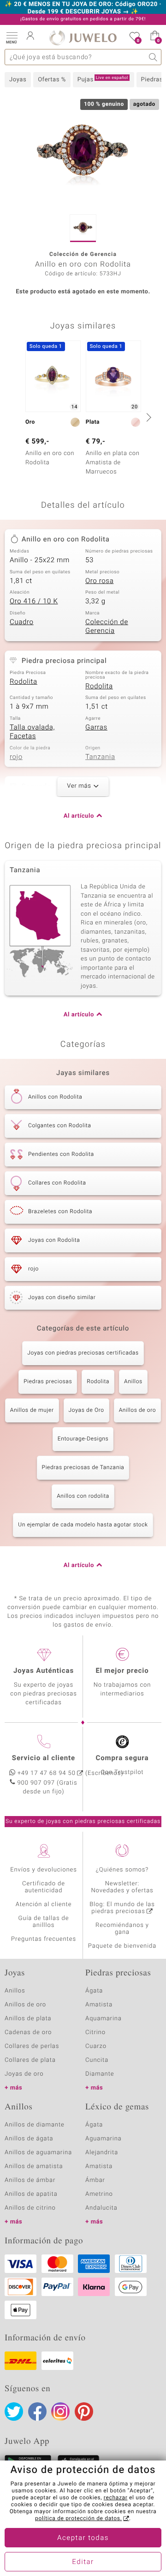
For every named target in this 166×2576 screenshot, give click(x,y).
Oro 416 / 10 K (34, 601)
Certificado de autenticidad (44, 1887)
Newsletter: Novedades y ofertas (122, 1887)
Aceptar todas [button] (83, 2538)
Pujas (103, 79)
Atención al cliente (44, 1905)
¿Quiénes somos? (122, 1870)
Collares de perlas (32, 2046)
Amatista (99, 2005)
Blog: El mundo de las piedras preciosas (122, 1908)
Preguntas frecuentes (44, 1939)
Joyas (18, 80)
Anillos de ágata (29, 2139)
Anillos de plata (28, 2019)
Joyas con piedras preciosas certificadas (83, 1353)
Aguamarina (104, 2139)
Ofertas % (52, 80)
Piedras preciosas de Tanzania (83, 1468)
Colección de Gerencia (107, 627)
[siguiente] (148, 417)
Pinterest (84, 2412)
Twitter (14, 2412)
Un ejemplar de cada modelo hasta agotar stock (83, 1525)
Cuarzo (96, 2046)
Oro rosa (99, 581)
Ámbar (95, 2180)
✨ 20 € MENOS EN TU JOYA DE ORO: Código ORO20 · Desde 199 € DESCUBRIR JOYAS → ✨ (83, 8)
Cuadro (22, 622)
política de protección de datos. (78, 2519)
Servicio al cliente (44, 1758)
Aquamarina (104, 2019)
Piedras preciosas (48, 1382)
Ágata (94, 1991)
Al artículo (79, 816)
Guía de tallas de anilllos (44, 1922)
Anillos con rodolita (83, 1496)
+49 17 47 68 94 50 (47, 1773)
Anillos (133, 1382)
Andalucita (101, 2208)
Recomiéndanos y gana (122, 1929)
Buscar (153, 57)
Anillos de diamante (35, 2125)
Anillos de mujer (32, 1410)
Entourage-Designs (83, 1439)
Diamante (100, 2074)
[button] (12, 37)
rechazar (116, 2498)
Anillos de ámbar (30, 2180)
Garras (96, 728)
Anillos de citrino (30, 2208)
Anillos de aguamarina (38, 2153)
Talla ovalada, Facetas (32, 732)
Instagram (60, 2412)
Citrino (95, 2032)
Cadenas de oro (28, 2032)
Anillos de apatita (31, 2194)
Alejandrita (102, 2153)
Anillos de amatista (34, 2166)
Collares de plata (30, 2060)
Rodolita (24, 682)
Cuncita (97, 2060)
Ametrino (99, 2194)
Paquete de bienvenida (122, 1946)
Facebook (37, 2412)
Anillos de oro (138, 1410)
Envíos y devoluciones (44, 1870)
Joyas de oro (24, 2074)
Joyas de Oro (86, 1410)
